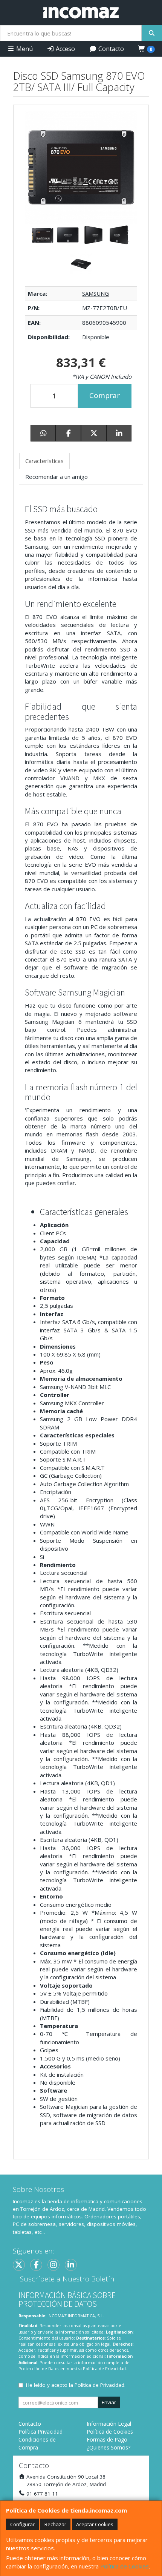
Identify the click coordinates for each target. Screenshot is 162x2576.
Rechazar (55, 2524)
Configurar (22, 2524)
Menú (24, 49)
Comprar (105, 395)
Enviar (109, 2402)
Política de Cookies (125, 2566)
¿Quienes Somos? (109, 2447)
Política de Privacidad (104, 2368)
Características (44, 461)
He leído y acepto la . (76, 2385)
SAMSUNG (96, 293)
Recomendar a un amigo (57, 477)
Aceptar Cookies (95, 2524)
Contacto (110, 49)
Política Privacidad (40, 2432)
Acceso (65, 49)
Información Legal (109, 2424)
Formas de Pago (107, 2439)
